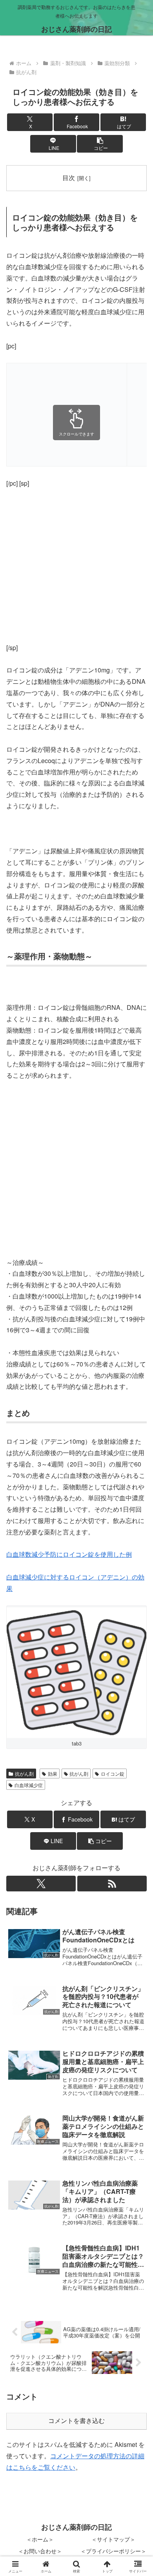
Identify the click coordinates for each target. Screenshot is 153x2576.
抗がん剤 (24, 1774)
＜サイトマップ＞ (113, 2539)
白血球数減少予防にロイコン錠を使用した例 (69, 1554)
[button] (100, 144)
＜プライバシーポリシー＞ (113, 2551)
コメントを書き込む (76, 2421)
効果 (53, 1774)
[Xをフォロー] (41, 1884)
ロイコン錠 (113, 1774)
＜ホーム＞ (40, 2539)
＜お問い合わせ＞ (40, 2551)
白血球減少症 (29, 1785)
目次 (69, 177)
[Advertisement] (67, 414)
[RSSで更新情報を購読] (112, 1884)
